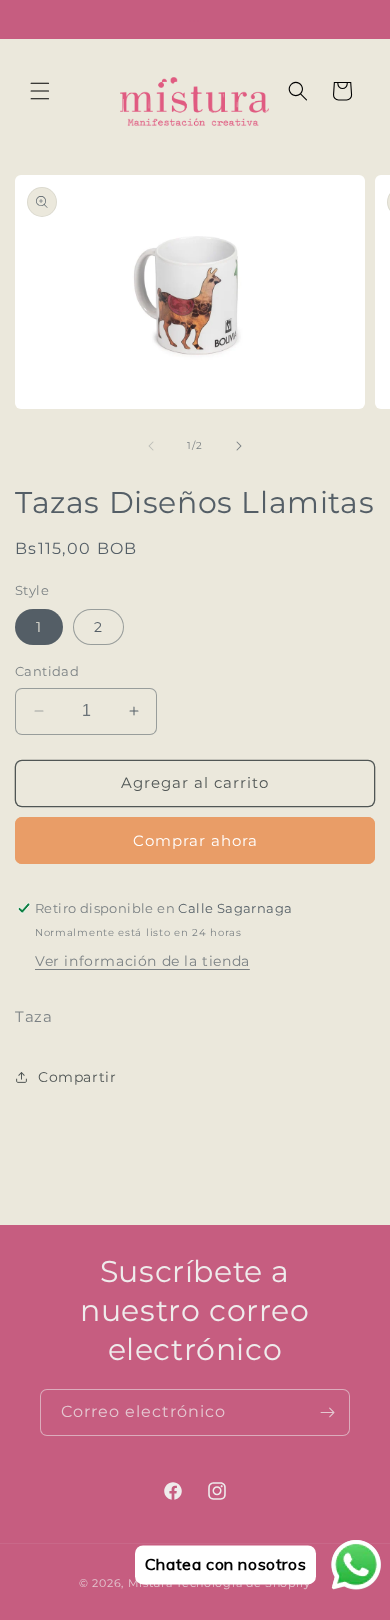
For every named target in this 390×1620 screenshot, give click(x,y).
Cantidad (47, 671)
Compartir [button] (77, 1077)
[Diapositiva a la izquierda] (151, 446)
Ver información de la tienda (142, 961)
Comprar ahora (195, 840)
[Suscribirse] (327, 1412)
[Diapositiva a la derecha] (239, 446)
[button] (40, 91)
